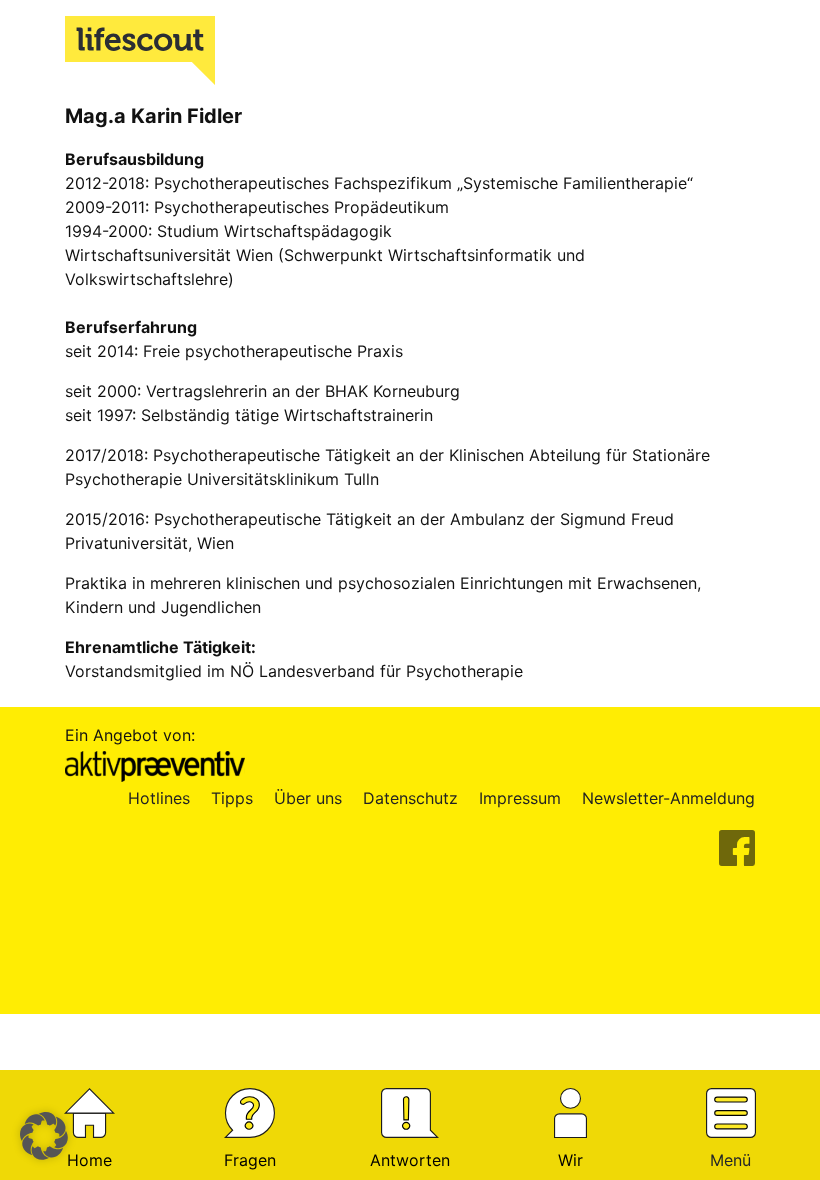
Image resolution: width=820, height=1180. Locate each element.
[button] (44, 1136)
